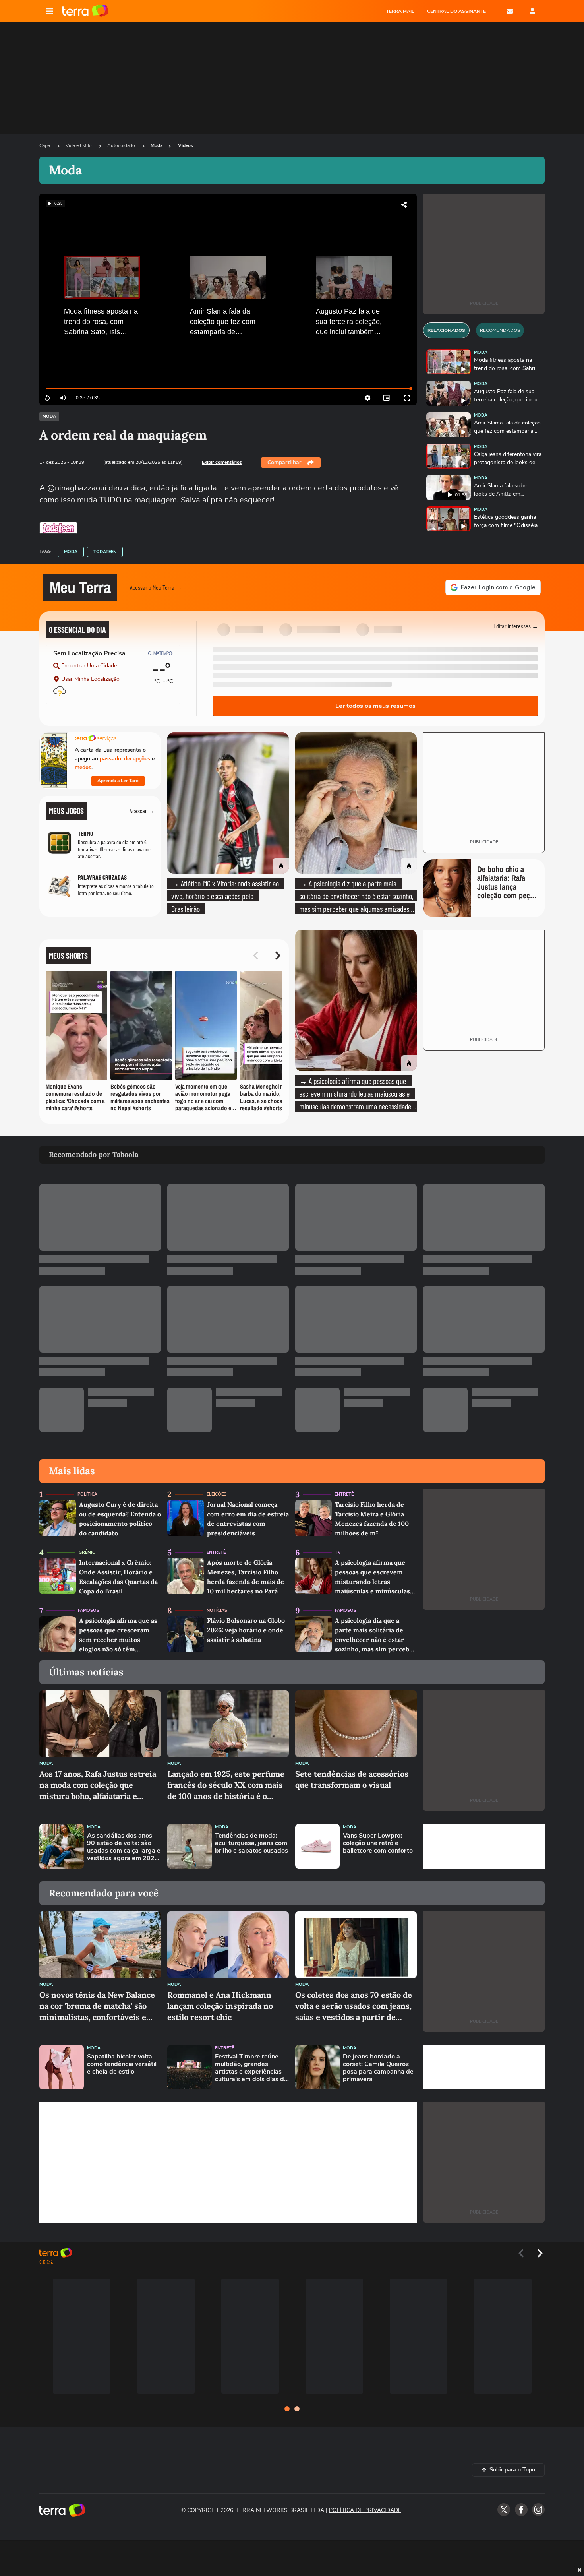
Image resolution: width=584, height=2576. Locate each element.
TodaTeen (105, 552)
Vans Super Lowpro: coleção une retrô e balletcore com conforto (378, 1843)
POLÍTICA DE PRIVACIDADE (365, 2510)
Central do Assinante (456, 11)
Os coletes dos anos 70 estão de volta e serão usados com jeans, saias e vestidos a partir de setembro (354, 2006)
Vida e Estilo (79, 145)
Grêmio (87, 1552)
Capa (45, 145)
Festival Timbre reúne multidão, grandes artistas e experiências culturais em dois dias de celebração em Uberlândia (251, 2068)
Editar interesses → (516, 626)
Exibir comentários (222, 462)
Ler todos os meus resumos (375, 706)
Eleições (217, 1494)
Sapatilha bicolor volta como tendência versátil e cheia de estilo (122, 2064)
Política (87, 1494)
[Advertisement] (484, 1846)
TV (338, 1552)
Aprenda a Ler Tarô (118, 781)
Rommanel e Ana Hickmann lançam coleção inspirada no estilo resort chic (220, 2006)
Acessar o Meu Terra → (156, 587)
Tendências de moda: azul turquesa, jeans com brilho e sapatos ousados (251, 1843)
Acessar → (142, 811)
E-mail (510, 11)
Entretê (344, 1494)
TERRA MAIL (400, 11)
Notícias (217, 1610)
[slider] (228, 389)
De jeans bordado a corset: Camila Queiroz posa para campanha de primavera (378, 2068)
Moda (157, 145)
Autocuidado (122, 145)
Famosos (89, 1610)
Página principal (85, 11)
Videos (186, 145)
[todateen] (58, 528)
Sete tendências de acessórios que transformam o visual (352, 1779)
